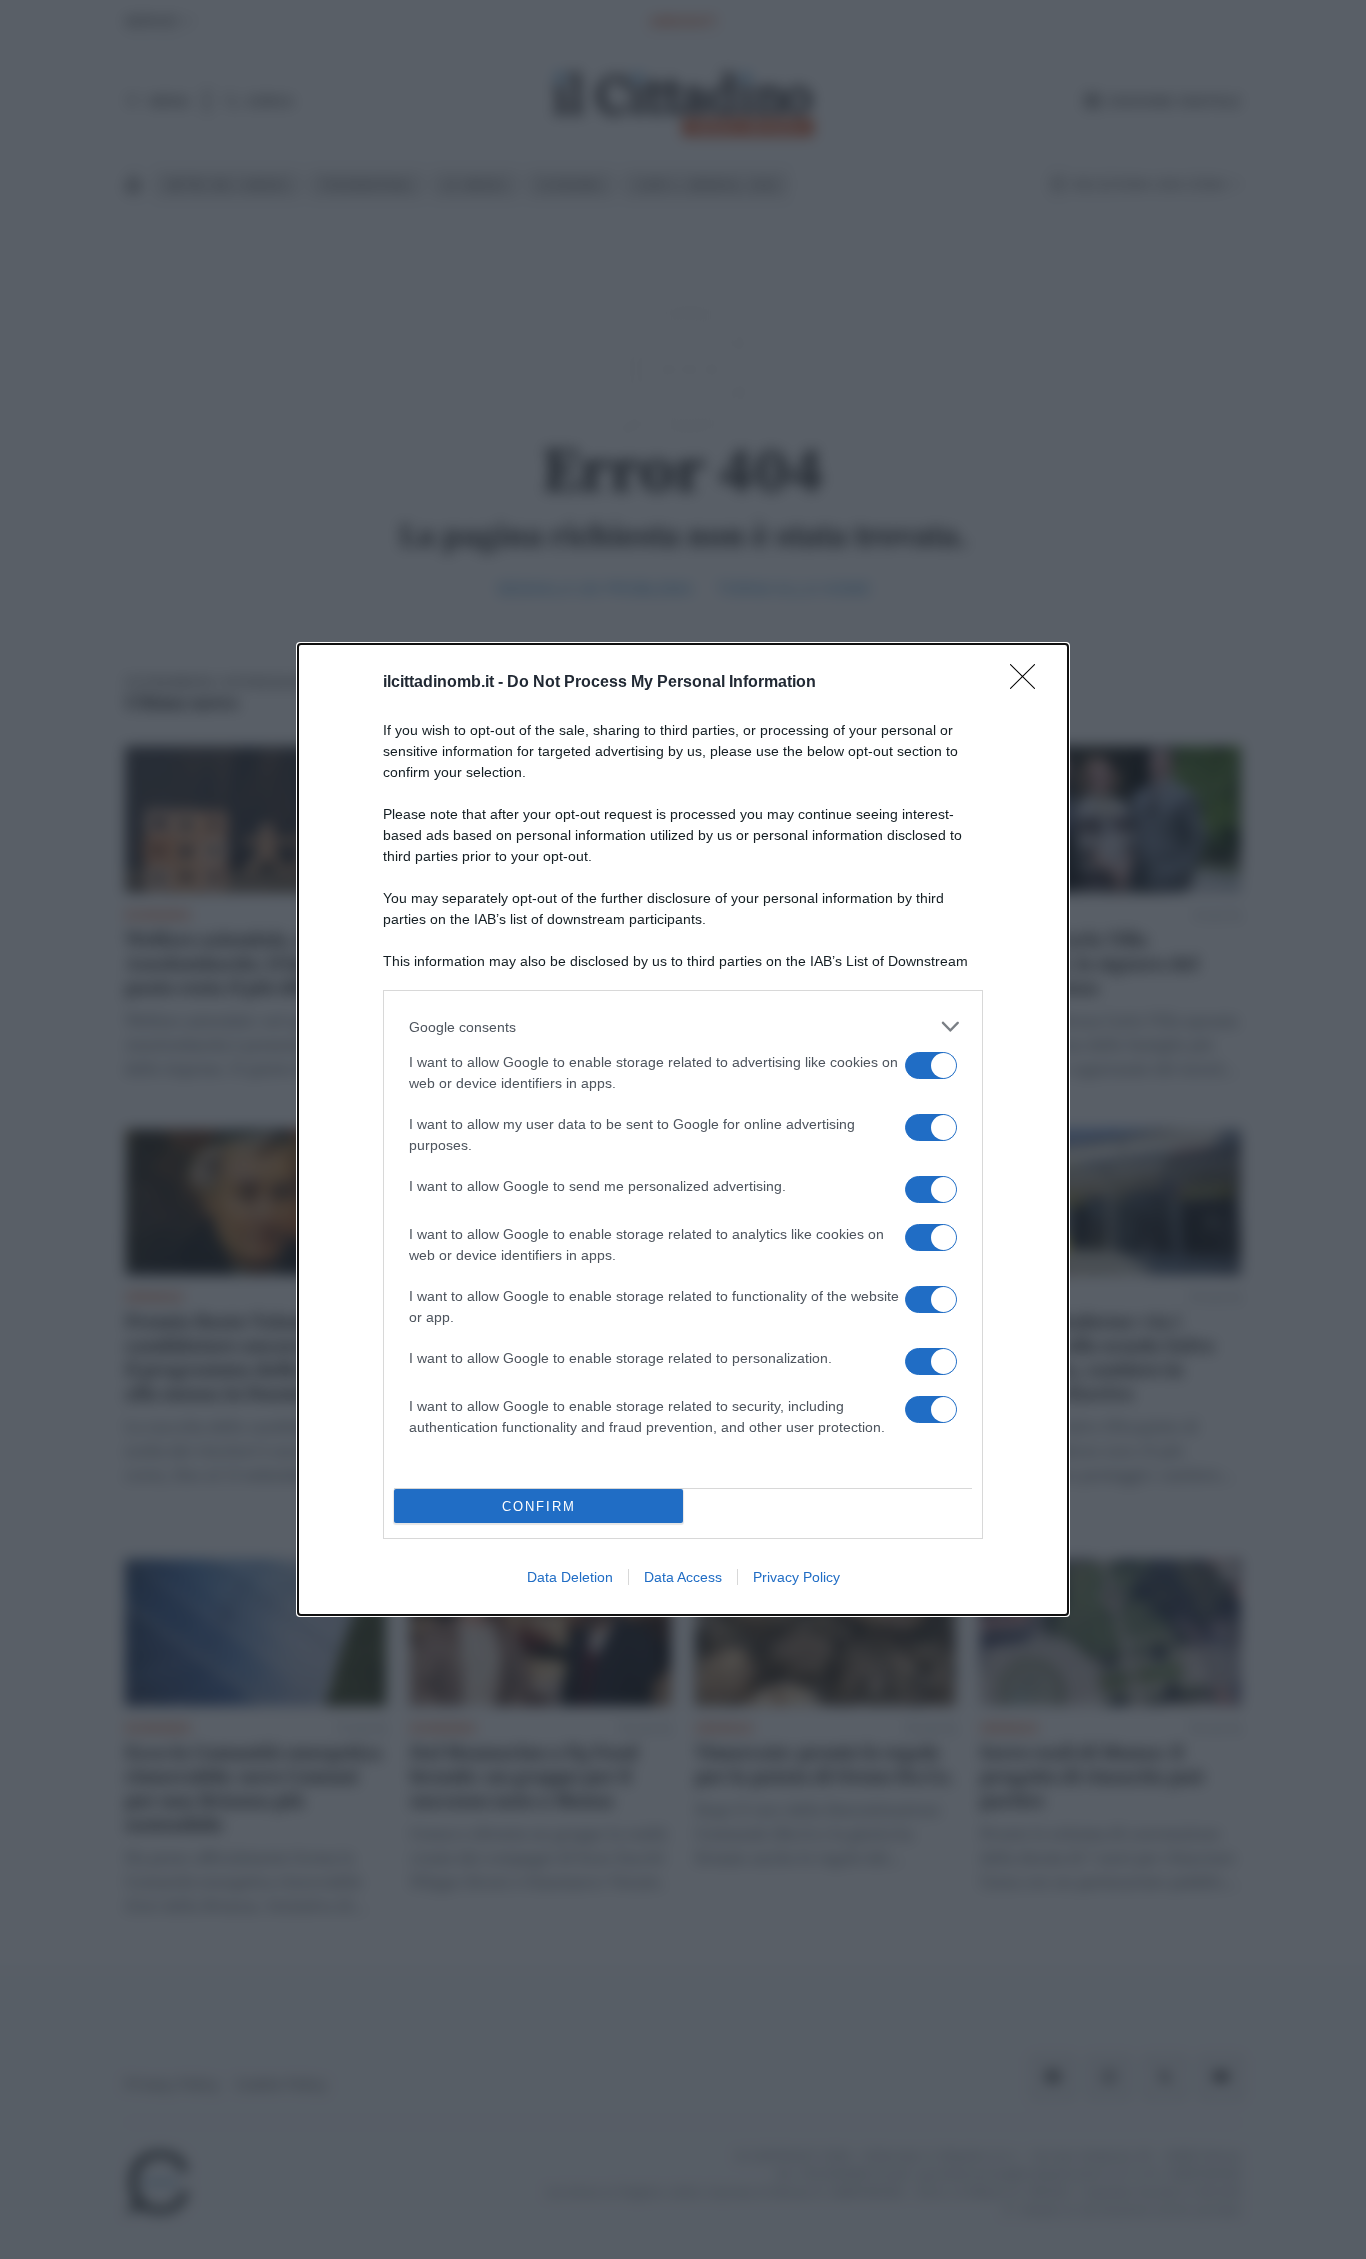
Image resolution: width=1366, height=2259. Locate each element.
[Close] (1029, 683)
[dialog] (683, 1129)
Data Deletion (570, 1577)
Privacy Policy (796, 1577)
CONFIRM (539, 1506)
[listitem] (683, 1026)
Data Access (683, 1577)
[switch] (931, 1065)
